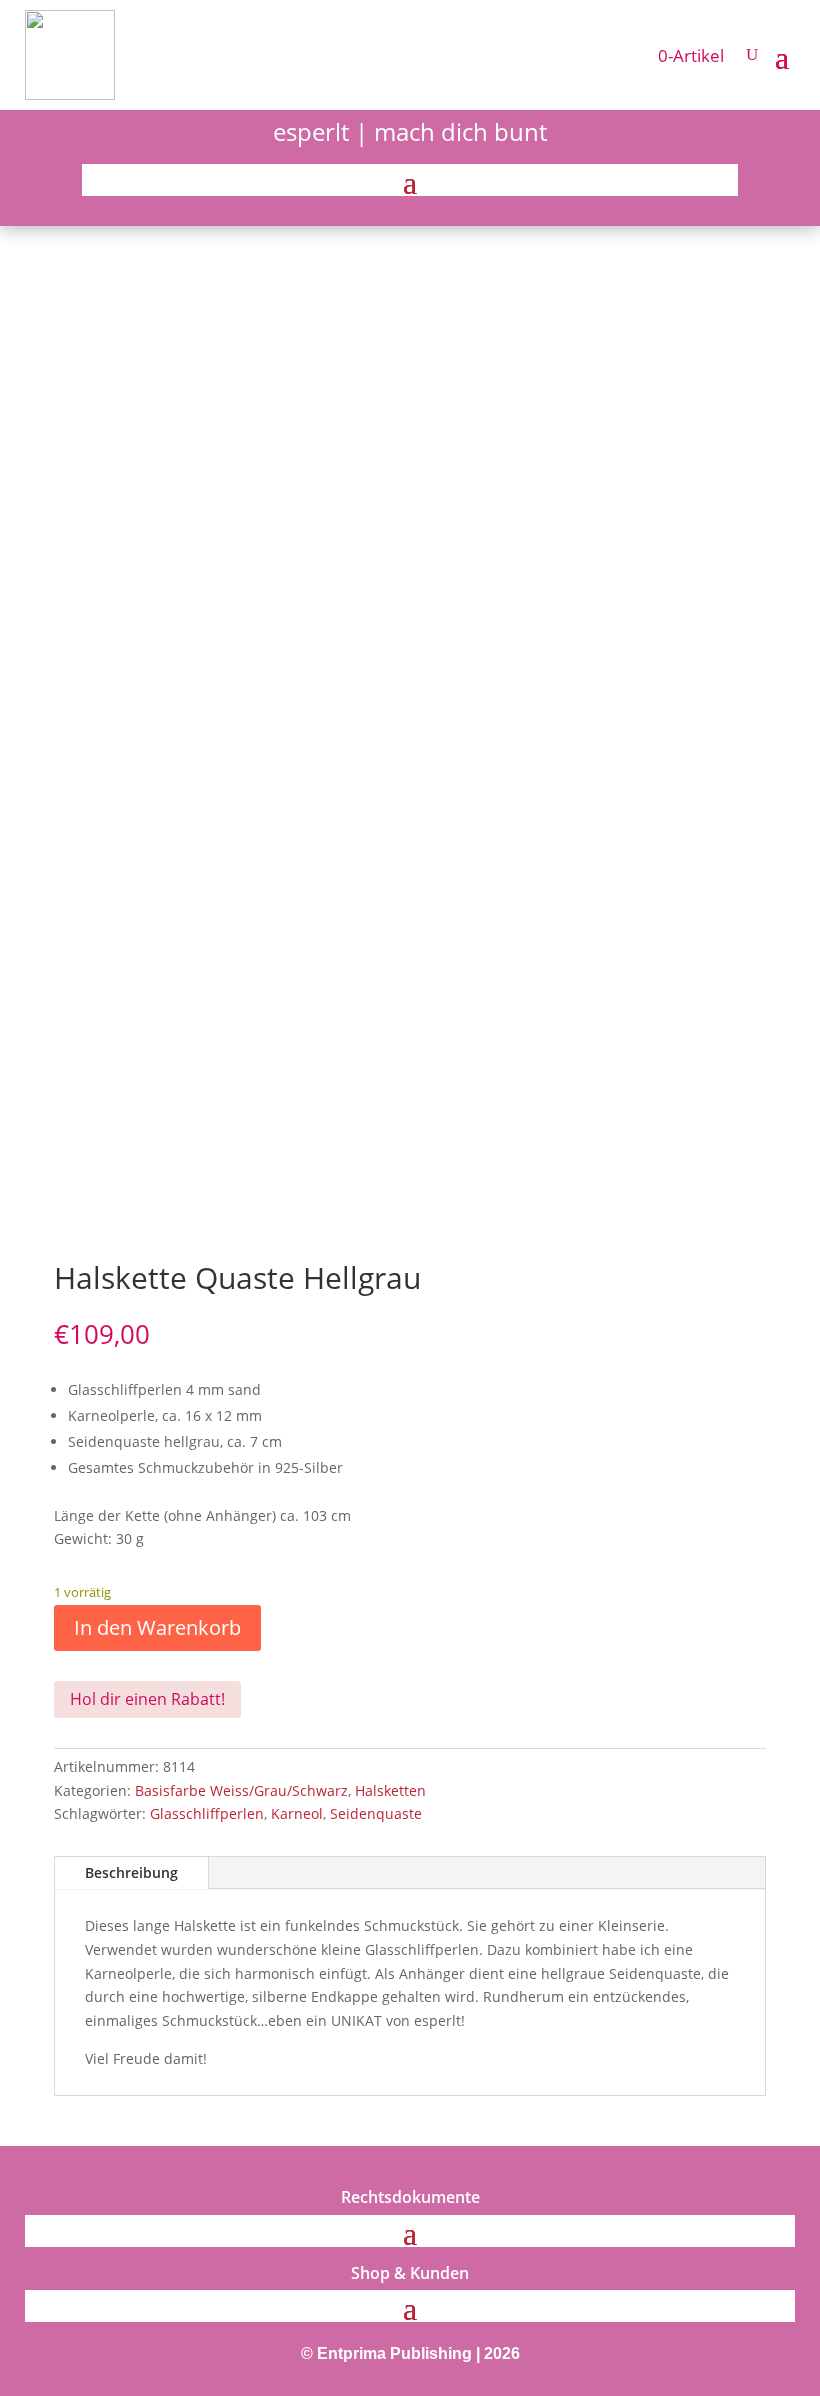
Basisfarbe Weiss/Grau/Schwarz (241, 1790)
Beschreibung (131, 1872)
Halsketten (390, 1790)
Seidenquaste (376, 1813)
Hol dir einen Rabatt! (147, 1699)
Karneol (297, 1813)
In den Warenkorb (157, 1627)
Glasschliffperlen (207, 1813)
